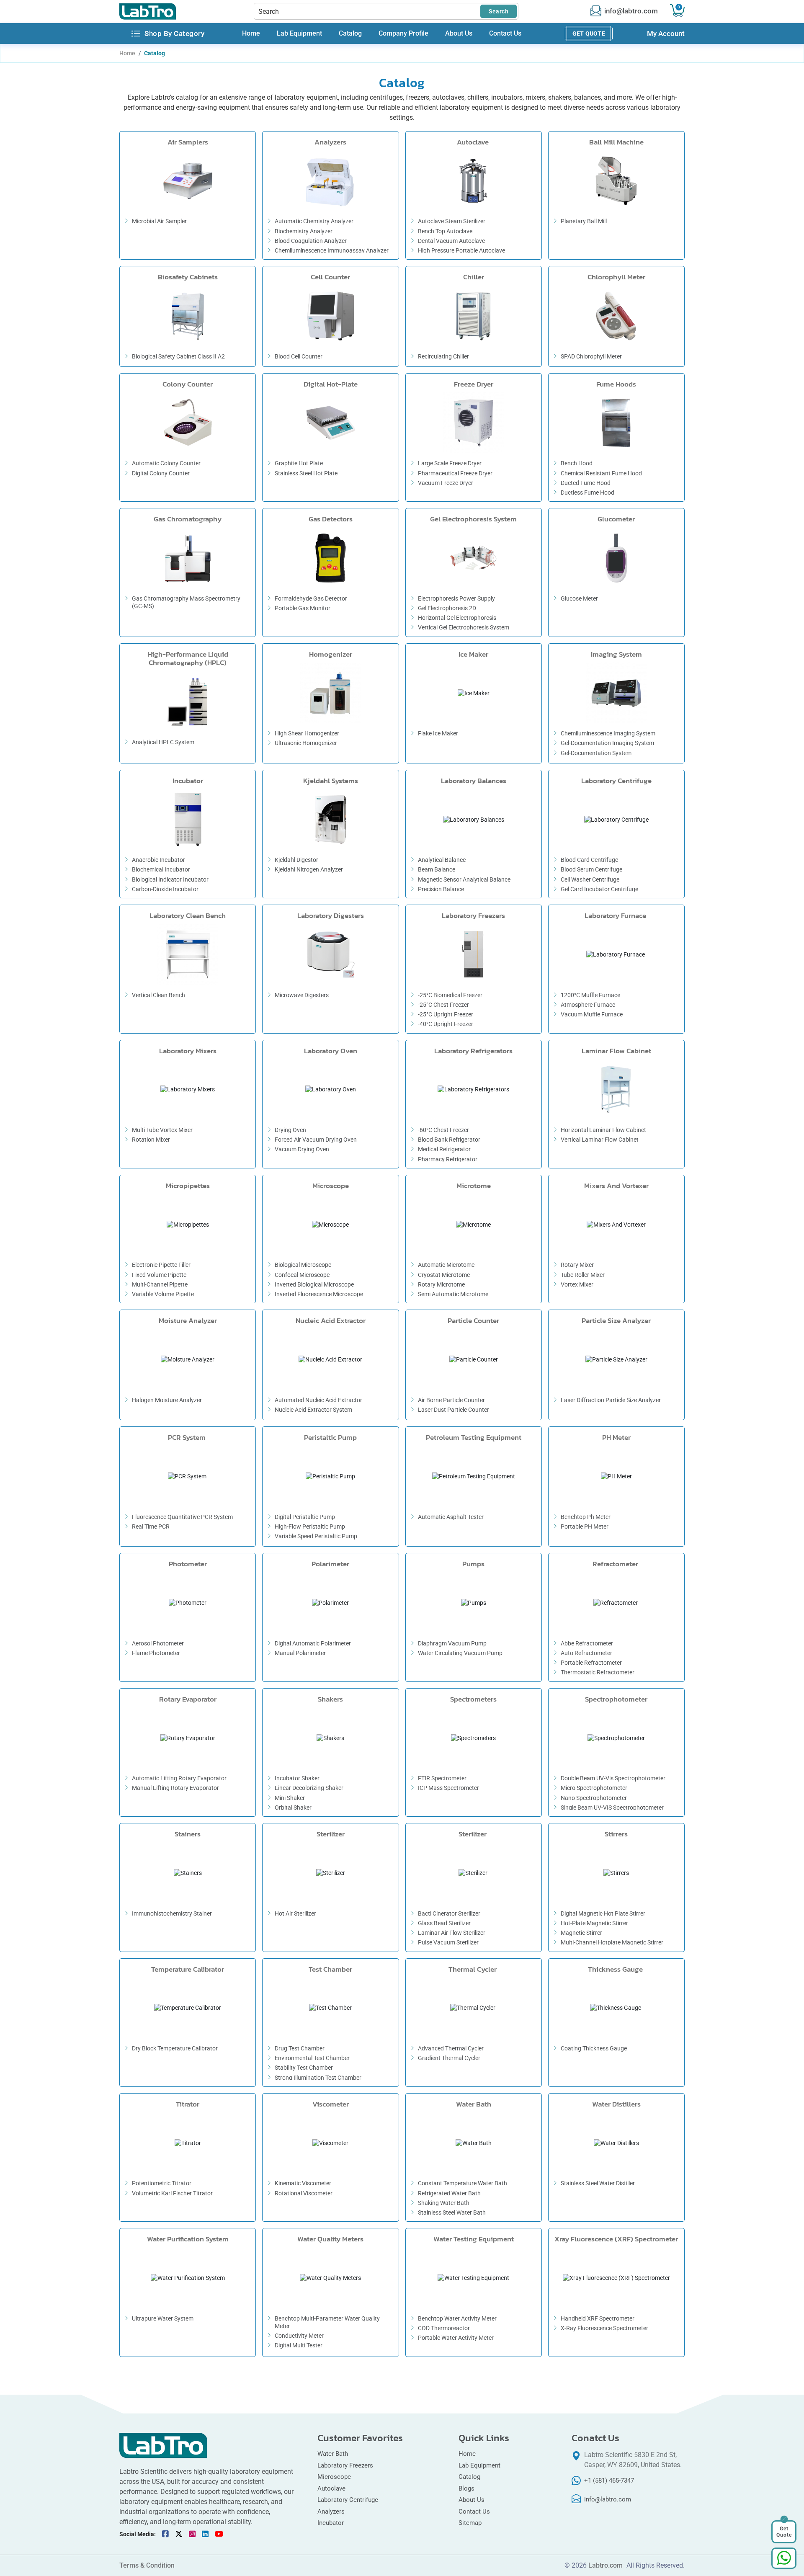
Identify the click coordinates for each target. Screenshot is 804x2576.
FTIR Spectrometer (442, 1778)
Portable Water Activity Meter (456, 2338)
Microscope (334, 2477)
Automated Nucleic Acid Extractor (318, 1400)
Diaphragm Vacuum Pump (452, 1643)
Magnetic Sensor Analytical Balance (464, 879)
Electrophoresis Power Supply (456, 598)
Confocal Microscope (302, 1275)
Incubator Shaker (297, 1778)
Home (251, 34)
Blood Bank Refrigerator (449, 1140)
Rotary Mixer (577, 1265)
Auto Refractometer (587, 1653)
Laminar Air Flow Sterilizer (452, 1933)
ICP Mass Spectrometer (448, 1788)
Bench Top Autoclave (445, 231)
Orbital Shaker (293, 1808)
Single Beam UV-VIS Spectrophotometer (612, 1808)
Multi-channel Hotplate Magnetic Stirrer (612, 1942)
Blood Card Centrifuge (589, 860)
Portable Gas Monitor (303, 608)
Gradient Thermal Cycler (449, 2058)
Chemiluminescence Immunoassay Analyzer (332, 250)
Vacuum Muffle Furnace (592, 1014)
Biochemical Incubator (161, 869)
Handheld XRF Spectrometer (598, 2318)
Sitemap (470, 2523)
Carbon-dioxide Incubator (165, 889)
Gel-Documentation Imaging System (607, 743)
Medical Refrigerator (444, 1149)
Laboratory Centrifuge (348, 2500)
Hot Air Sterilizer (295, 1913)
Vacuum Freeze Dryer (446, 483)
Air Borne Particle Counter (451, 1400)
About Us (459, 34)
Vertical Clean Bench (158, 995)
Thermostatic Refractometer (598, 1672)
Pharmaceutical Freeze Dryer (455, 473)
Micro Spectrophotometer (594, 1788)
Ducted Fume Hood (586, 483)
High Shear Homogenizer (307, 733)
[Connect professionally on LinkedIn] (205, 2534)
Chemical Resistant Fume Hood (601, 473)
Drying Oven (290, 1130)
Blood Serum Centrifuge (591, 869)
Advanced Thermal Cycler (451, 2048)
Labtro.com (606, 2566)
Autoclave (332, 2488)
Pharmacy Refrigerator (448, 1159)
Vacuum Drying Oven (302, 1149)
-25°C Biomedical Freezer (450, 995)
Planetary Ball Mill (584, 221)
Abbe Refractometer (587, 1643)
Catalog (350, 34)
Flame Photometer (156, 1653)
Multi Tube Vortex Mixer (162, 1130)
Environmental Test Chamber (312, 2058)
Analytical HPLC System (163, 742)
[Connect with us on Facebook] (165, 2534)
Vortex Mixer (577, 1284)
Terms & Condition (147, 2566)
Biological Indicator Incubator (170, 879)
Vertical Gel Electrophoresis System (464, 627)
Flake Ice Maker (438, 733)
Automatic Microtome (446, 1265)
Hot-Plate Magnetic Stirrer (594, 1923)
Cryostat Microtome (444, 1275)
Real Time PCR (151, 1527)
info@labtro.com (631, 11)
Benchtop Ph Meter (586, 1517)
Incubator (331, 2523)
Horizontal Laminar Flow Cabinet (603, 1130)
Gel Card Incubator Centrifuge (599, 889)
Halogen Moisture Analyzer (167, 1400)
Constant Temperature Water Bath (463, 2183)
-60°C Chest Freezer (443, 1130)
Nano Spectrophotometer (594, 1798)
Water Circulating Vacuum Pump (460, 1653)
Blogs (466, 2488)
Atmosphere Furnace (588, 1005)
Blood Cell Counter (299, 356)
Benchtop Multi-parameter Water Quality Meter (327, 2322)
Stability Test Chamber (304, 2068)
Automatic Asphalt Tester (451, 1517)
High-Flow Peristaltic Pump (310, 1527)
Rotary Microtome (441, 1284)
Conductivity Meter (299, 2336)
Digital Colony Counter (161, 473)
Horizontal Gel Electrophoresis (457, 618)
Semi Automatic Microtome (453, 1294)
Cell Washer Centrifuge (590, 879)
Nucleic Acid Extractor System (314, 1410)
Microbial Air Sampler (159, 221)
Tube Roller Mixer (583, 1275)
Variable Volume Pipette (163, 1294)
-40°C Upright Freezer (446, 1024)
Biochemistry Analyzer (304, 231)
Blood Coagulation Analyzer (311, 241)
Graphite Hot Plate (299, 463)
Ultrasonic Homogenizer (306, 743)
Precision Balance (441, 889)
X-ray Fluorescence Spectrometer (604, 2328)
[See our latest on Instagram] (192, 2534)
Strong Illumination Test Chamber (318, 2078)
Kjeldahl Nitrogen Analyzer (309, 869)
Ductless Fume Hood (588, 493)
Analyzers (331, 2512)
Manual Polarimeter (300, 1653)
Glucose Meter (579, 598)
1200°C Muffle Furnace (590, 995)
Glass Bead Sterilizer (444, 1923)
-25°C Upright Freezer (446, 1014)
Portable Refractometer (591, 1663)
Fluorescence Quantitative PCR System (182, 1517)
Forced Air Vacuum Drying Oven (316, 1140)
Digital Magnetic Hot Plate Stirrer (603, 1913)
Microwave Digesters (302, 995)
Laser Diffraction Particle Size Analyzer (611, 1400)
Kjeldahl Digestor (296, 860)
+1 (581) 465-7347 (609, 2481)
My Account (666, 34)
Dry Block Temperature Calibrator (175, 2048)
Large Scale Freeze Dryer (450, 463)
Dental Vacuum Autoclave (451, 241)
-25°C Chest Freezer (443, 1005)
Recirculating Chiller (443, 356)
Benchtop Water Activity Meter (457, 2318)
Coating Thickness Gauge (594, 2048)
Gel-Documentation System (596, 753)
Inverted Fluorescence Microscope (319, 1294)
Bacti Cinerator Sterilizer (449, 1913)
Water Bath (333, 2454)
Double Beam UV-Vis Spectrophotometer (613, 1778)
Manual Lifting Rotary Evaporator (175, 1788)
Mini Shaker (290, 1798)
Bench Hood (577, 463)
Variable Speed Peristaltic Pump (316, 1536)
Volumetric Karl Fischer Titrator (172, 2193)
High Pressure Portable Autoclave (461, 250)
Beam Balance (437, 869)
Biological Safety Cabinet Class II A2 (178, 356)
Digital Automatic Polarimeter (313, 1643)
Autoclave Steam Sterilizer (452, 221)
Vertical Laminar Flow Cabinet (600, 1140)
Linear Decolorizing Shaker (309, 1788)
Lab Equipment (299, 34)
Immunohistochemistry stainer (172, 1913)
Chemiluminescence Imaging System (608, 733)
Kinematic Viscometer (303, 2183)
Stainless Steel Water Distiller (598, 2183)
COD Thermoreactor (444, 2328)
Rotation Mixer (151, 1140)
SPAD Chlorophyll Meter (591, 356)
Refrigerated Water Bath (449, 2193)
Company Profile (403, 34)
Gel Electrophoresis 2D (447, 608)
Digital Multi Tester (299, 2345)
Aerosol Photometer (158, 1643)
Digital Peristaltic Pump (305, 1517)
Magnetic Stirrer (581, 1933)
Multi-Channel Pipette (160, 1284)
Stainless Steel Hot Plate (306, 473)
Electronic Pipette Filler (161, 1265)
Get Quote (589, 34)
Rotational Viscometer (304, 2193)
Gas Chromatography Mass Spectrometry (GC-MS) (186, 602)
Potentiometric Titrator (162, 2183)
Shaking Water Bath (444, 2203)
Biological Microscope (303, 1265)
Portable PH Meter (585, 1527)
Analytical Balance (442, 860)
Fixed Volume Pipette (159, 1275)
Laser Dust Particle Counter (454, 1410)
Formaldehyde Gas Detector (311, 598)
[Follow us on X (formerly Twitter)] (179, 2534)
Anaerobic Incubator (158, 860)
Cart (679, 7)
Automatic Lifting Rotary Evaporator (179, 1778)
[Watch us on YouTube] (219, 2534)
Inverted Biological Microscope (314, 1284)
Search (499, 11)
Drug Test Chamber (300, 2048)
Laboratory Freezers (345, 2465)
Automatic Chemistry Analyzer (314, 221)
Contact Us (505, 34)
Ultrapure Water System (163, 2318)
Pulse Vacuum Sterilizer (448, 1942)
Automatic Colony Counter (166, 463)
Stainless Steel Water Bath (452, 2212)
